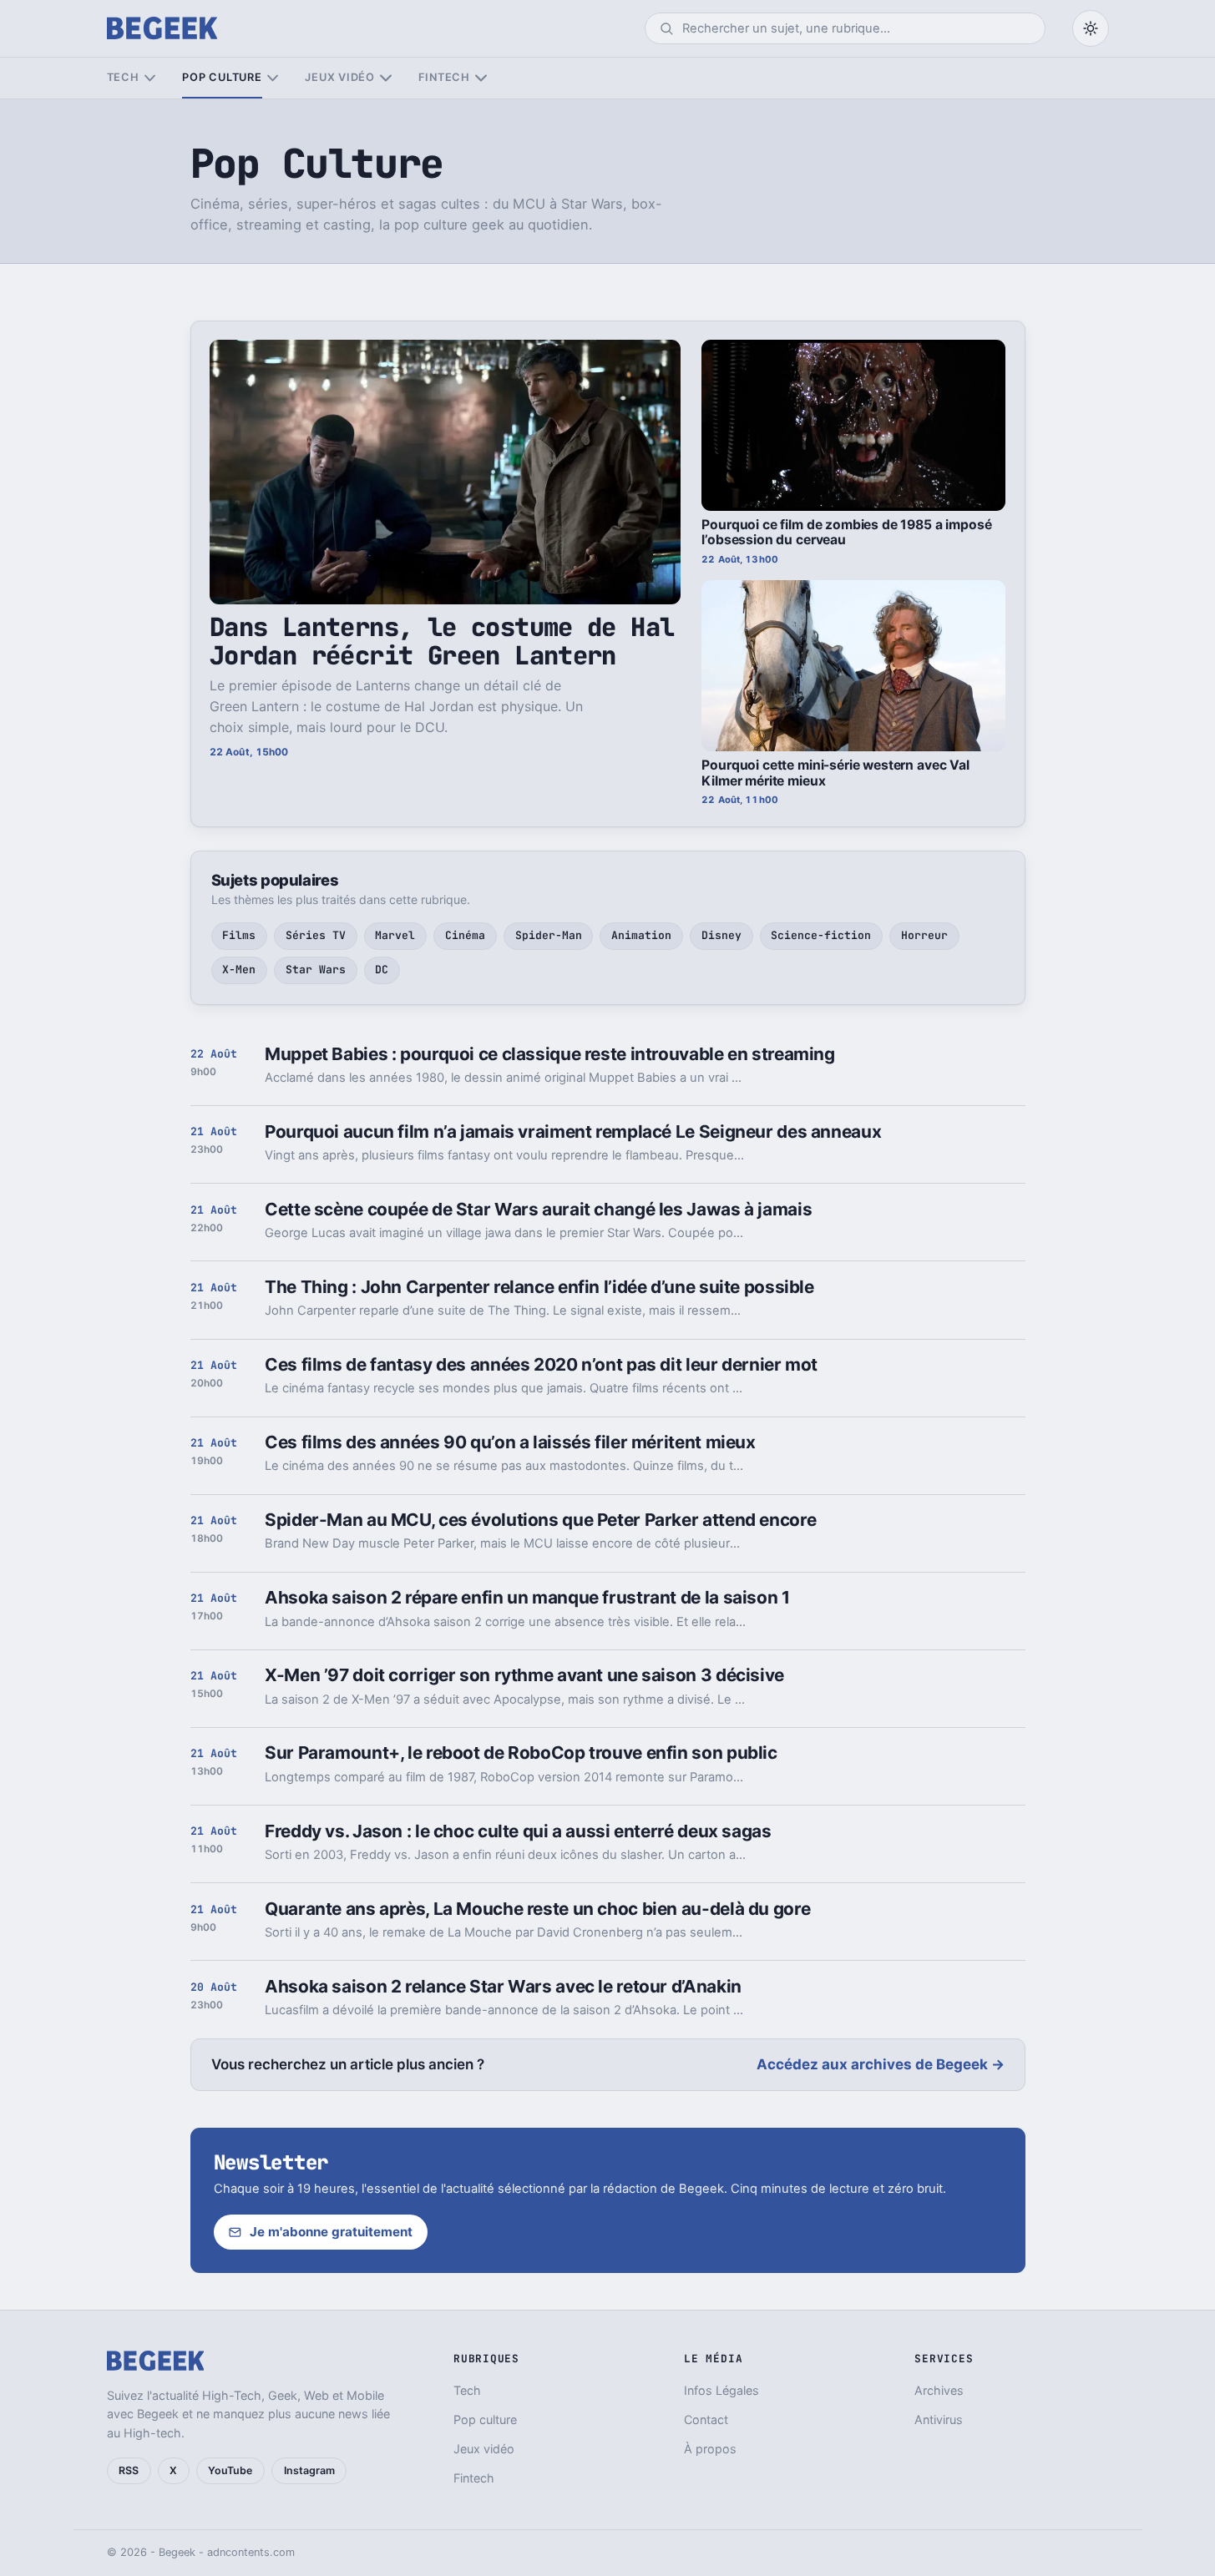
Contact (706, 2419)
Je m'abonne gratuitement (331, 2232)
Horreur (924, 935)
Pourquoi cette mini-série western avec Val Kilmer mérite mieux (835, 773)
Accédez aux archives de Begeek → (881, 2064)
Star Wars (316, 970)
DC (382, 970)
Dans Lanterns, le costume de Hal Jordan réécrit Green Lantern (442, 641)
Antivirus (939, 2419)
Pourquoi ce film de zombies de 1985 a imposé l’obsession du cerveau (846, 533)
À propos (710, 2449)
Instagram (309, 2470)
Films (239, 935)
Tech (123, 77)
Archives (939, 2390)
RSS (129, 2470)
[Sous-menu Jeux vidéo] (385, 78)
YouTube (230, 2470)
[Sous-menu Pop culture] (273, 78)
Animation (641, 935)
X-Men (239, 970)
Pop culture (222, 77)
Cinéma (465, 935)
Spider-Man (549, 935)
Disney (721, 935)
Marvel (395, 935)
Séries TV (316, 935)
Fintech (444, 77)
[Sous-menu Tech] (150, 78)
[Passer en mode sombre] (1091, 28)
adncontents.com (251, 2552)
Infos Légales (721, 2390)
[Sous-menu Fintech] (481, 78)
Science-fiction (821, 935)
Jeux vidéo (340, 77)
